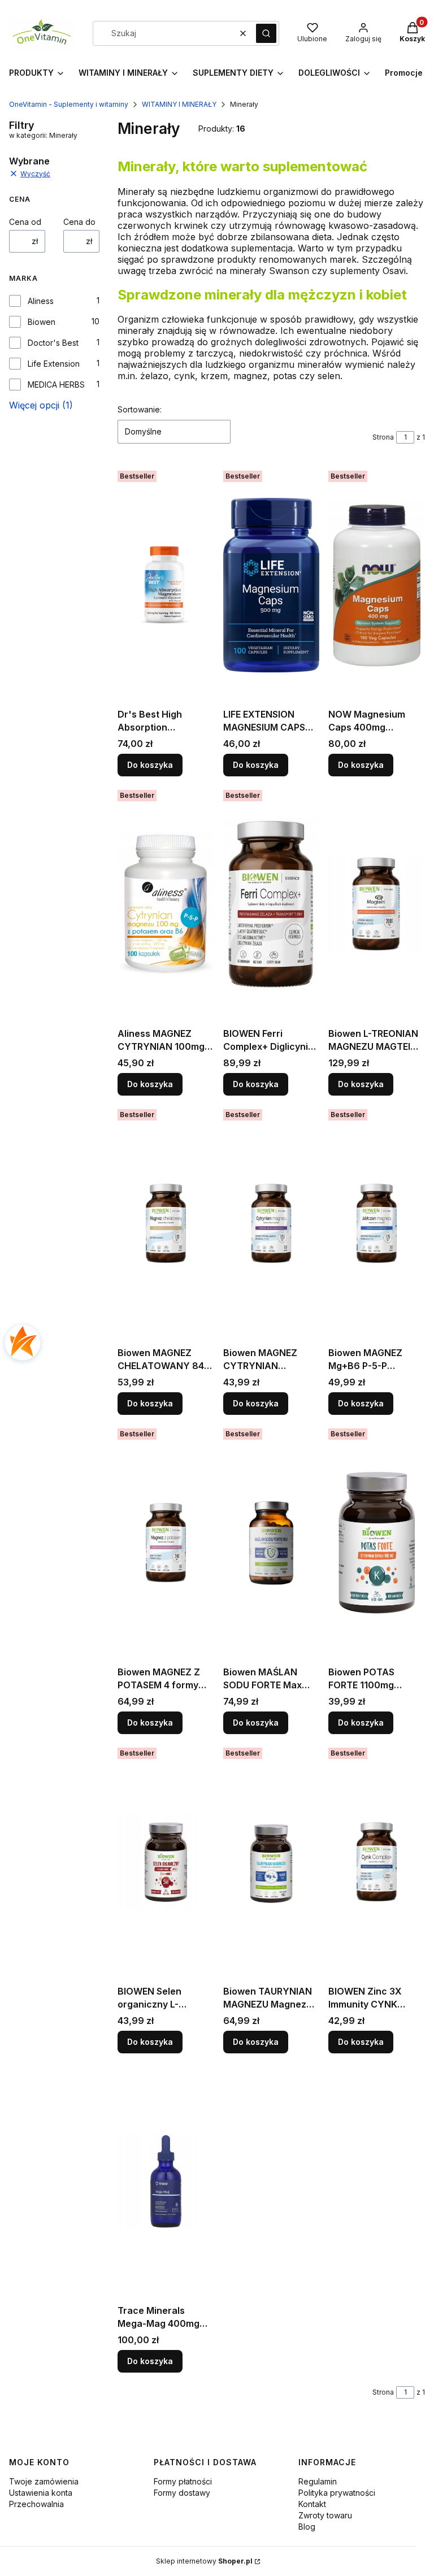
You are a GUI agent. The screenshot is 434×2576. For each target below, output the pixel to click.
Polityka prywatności (337, 2493)
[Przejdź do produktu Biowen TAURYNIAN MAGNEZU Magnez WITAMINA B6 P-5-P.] (272, 1862)
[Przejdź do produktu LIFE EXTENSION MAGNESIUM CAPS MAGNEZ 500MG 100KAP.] (272, 585)
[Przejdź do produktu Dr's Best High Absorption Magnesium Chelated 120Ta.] (166, 585)
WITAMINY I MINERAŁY (179, 104)
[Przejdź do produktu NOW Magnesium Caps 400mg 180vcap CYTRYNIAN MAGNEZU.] (377, 585)
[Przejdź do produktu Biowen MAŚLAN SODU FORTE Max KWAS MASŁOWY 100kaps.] (272, 1543)
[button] (266, 33)
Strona (383, 437)
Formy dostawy (182, 2493)
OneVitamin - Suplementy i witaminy (69, 104)
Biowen (42, 322)
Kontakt (312, 2504)
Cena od (25, 222)
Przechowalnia (36, 2504)
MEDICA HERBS (56, 385)
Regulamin (318, 2481)
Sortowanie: (140, 409)
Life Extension (54, 364)
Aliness (41, 301)
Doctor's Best (53, 343)
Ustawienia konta (41, 2493)
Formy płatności (183, 2481)
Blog (307, 2527)
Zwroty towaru (325, 2515)
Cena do (79, 222)
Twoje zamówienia (44, 2481)
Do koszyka (150, 765)
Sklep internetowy (204, 2561)
